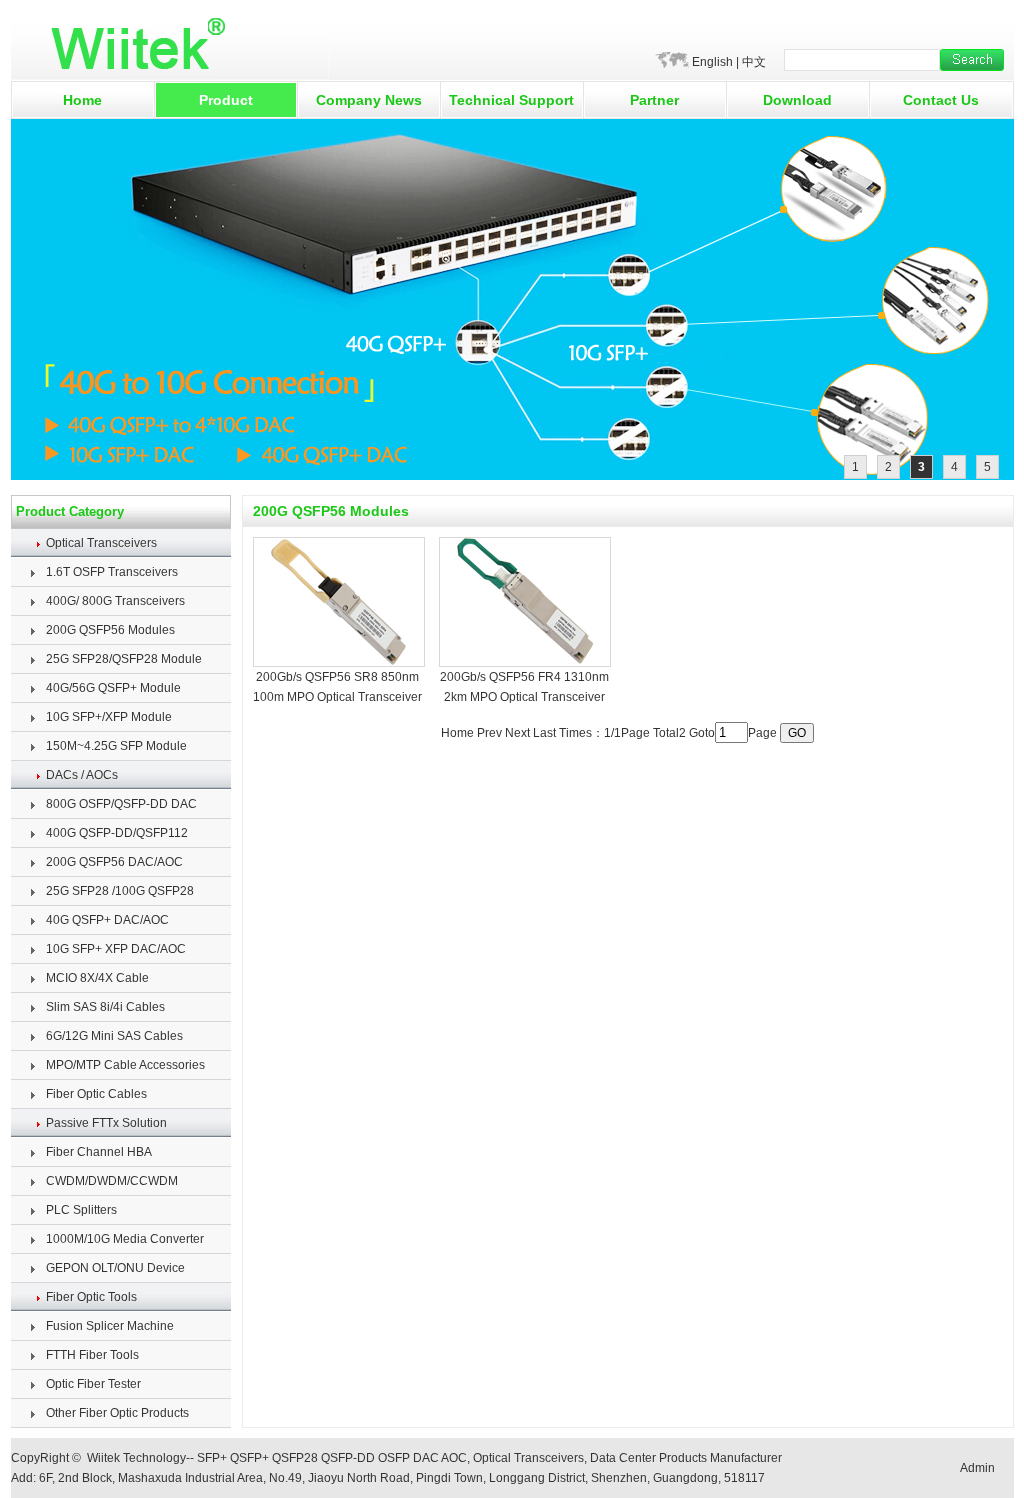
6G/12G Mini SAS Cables (114, 1036)
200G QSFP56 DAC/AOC (114, 862)
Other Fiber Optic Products (117, 1413)
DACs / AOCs (82, 775)
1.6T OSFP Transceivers (112, 572)
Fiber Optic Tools (91, 1297)
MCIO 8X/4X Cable (97, 978)
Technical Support (511, 100)
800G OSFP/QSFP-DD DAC (121, 804)
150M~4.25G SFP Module (116, 746)
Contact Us (941, 100)
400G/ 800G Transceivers (115, 601)
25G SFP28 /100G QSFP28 (120, 891)
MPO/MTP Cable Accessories (125, 1065)
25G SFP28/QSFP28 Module (124, 659)
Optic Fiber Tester (93, 1384)
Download (797, 100)
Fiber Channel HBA (99, 1152)
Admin (977, 1468)
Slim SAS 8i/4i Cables (105, 1007)
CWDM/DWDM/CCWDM (112, 1181)
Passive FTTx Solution (106, 1123)
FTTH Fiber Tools (92, 1355)
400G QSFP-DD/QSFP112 (117, 833)
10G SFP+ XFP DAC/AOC (116, 949)
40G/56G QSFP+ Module (113, 688)
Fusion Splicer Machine (110, 1326)
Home (82, 100)
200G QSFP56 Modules (110, 630)
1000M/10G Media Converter (125, 1239)
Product (226, 100)
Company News (369, 100)
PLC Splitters (81, 1210)
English (712, 62)
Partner (654, 100)
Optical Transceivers (101, 543)
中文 (754, 62)
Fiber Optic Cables (96, 1094)
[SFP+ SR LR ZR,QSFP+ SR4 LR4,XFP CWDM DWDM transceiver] (512, 476)
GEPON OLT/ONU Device (115, 1268)
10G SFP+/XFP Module (109, 717)
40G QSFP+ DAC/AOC (107, 920)
